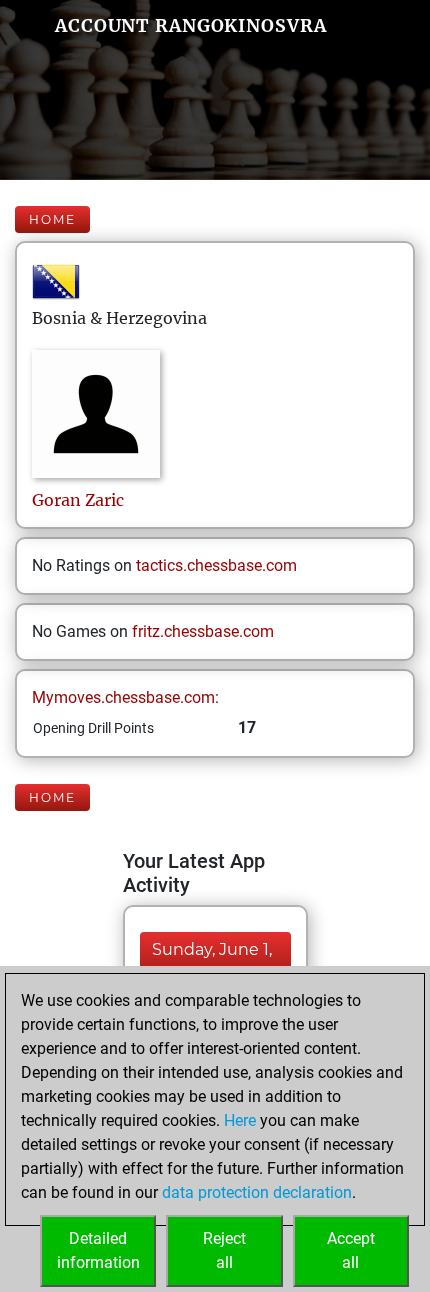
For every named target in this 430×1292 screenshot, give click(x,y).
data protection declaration (257, 1192)
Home (52, 219)
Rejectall (224, 1250)
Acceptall (351, 1250)
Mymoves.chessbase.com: (125, 697)
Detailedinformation (98, 1250)
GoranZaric (78, 500)
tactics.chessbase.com (216, 565)
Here (240, 1120)
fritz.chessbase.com (203, 631)
